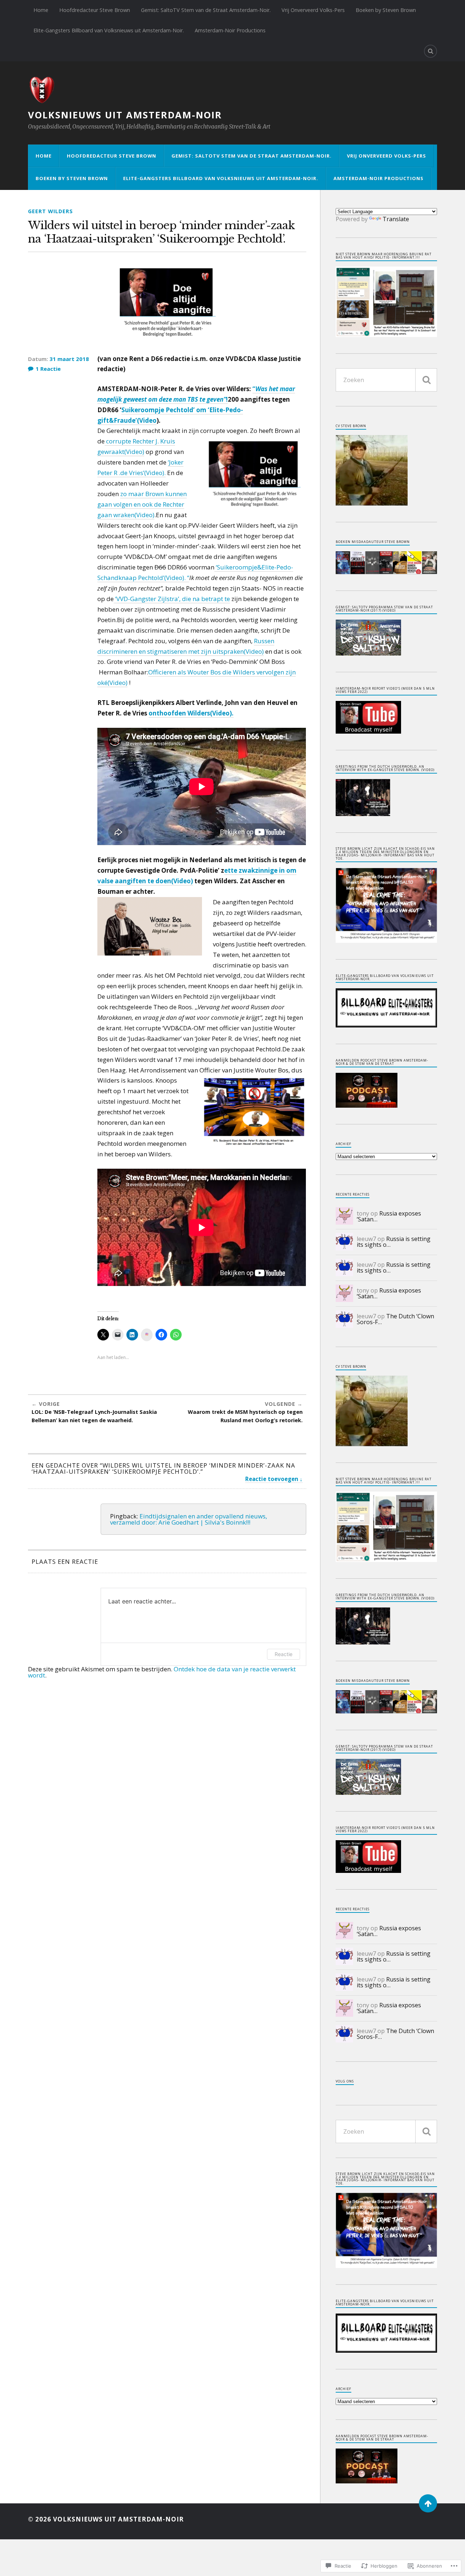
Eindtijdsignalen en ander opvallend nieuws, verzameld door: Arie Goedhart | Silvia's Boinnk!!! (189, 1519)
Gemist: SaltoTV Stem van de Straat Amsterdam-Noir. (206, 10)
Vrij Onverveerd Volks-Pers (313, 10)
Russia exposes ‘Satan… (389, 1216)
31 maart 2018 (69, 359)
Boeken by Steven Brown (386, 10)
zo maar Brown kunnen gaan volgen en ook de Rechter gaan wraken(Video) (142, 504)
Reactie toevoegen (272, 1479)
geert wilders (50, 211)
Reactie (284, 1654)
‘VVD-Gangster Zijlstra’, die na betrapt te (172, 599)
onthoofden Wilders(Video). (191, 713)
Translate (396, 219)
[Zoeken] (426, 380)
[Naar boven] (428, 2503)
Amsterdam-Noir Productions (230, 30)
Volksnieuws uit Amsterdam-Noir (125, 115)
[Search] (430, 51)
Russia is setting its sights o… (394, 1242)
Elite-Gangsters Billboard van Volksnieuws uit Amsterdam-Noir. (109, 30)
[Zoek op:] (386, 380)
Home (41, 10)
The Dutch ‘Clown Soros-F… (395, 1319)
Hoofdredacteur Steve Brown (95, 10)
